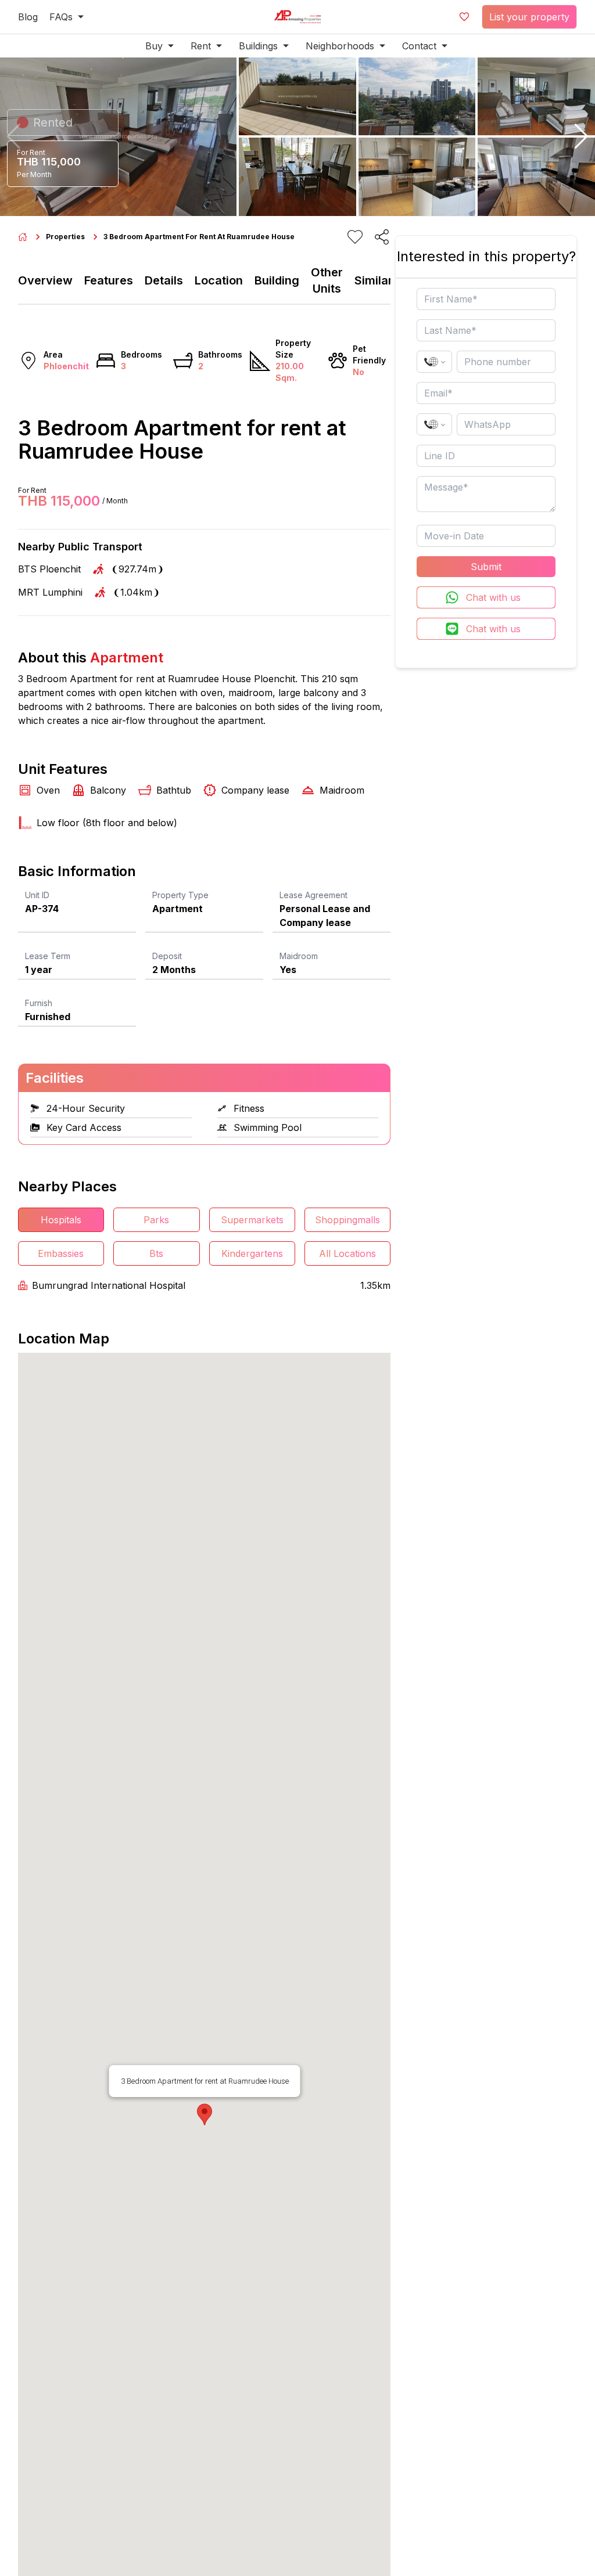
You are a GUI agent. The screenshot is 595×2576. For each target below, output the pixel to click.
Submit (486, 567)
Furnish (39, 1003)
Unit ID (37, 895)
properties (65, 237)
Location (219, 280)
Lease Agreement (313, 895)
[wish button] (464, 17)
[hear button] (355, 237)
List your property (529, 17)
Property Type (180, 895)
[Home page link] (23, 237)
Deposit (167, 956)
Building (277, 280)
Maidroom (299, 956)
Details (164, 280)
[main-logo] (297, 17)
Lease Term (48, 956)
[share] (382, 237)
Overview (45, 280)
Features (109, 280)
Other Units (327, 280)
